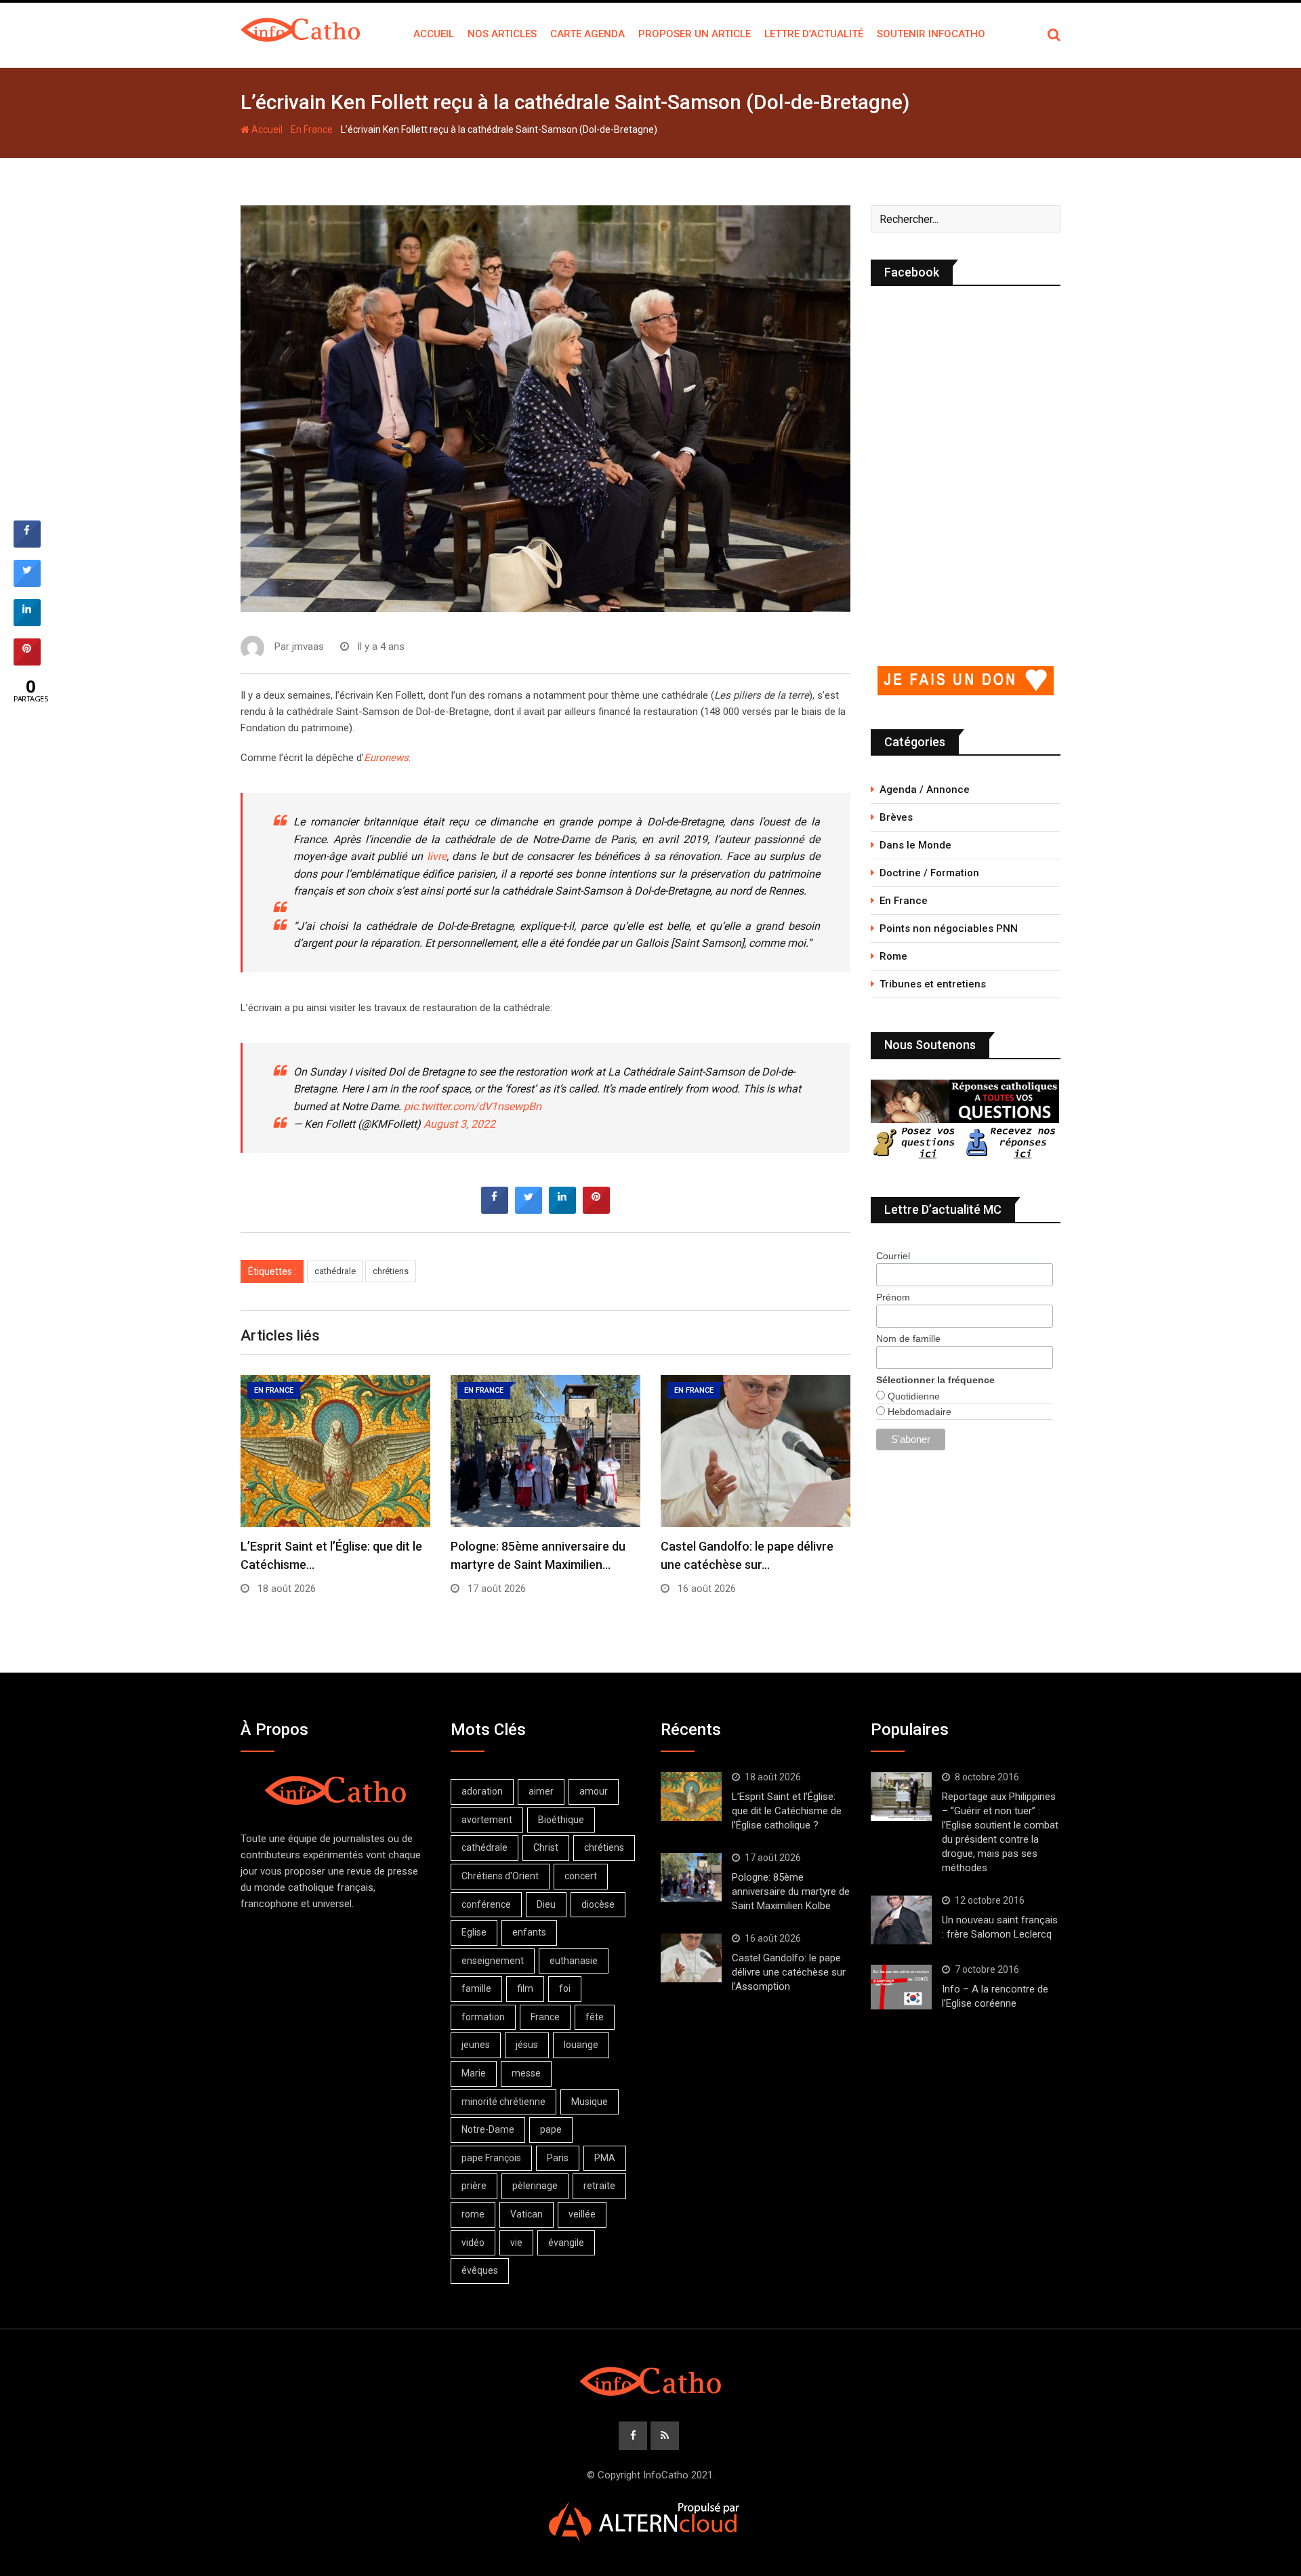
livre (437, 856)
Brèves (896, 817)
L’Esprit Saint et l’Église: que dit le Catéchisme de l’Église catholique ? (787, 1811)
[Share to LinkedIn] (562, 1210)
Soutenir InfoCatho (931, 34)
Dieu (546, 1904)
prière (474, 2186)
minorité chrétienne (503, 2102)
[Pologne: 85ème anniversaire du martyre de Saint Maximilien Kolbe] (691, 1877)
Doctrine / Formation (929, 873)
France (545, 2017)
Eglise (474, 1932)
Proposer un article (695, 34)
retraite (599, 2186)
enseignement (493, 1961)
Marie (474, 2073)
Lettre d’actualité (814, 34)
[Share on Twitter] (529, 1210)
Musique (590, 2102)
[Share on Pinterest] (596, 1210)
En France (312, 129)
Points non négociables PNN (949, 928)
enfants (529, 1932)
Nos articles (502, 34)
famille (476, 1988)
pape (551, 2129)
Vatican (526, 2214)
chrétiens (391, 1271)
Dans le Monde (915, 845)
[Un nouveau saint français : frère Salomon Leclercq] (901, 1920)
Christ (546, 1847)
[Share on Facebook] (495, 1210)
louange (581, 2045)
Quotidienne (912, 1396)
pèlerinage (535, 2186)
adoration (482, 1791)
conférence (486, 1904)
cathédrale (335, 1271)
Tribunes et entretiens (933, 984)
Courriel (893, 1256)
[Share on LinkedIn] (27, 622)
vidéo (473, 2243)
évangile (566, 2243)
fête (595, 2017)
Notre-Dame (488, 2129)
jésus (527, 2045)
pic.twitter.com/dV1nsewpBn (473, 1106)
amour (594, 1791)
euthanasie (574, 1961)
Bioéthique (561, 1820)
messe (526, 2073)
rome (473, 2214)
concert (581, 1876)
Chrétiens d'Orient (500, 1876)
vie (516, 2243)
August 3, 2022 (459, 1124)
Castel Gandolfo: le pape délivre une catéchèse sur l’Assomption (789, 1972)
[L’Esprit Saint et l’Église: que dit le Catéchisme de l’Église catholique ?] (691, 1797)
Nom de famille (908, 1338)
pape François (491, 2158)
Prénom (893, 1297)
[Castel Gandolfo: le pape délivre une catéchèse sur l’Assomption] (691, 1958)
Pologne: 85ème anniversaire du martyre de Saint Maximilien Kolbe (791, 1892)
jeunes (476, 2045)
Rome (893, 956)
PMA (605, 2158)
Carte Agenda (587, 34)
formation (483, 2017)
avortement (487, 1820)
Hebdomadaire (918, 1412)
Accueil (434, 34)
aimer (541, 1791)
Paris (558, 2158)
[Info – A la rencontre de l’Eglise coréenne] (901, 1987)
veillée (582, 2214)
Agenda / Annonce (925, 790)
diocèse (598, 1904)
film (525, 1988)
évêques (480, 2270)
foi (565, 1988)
